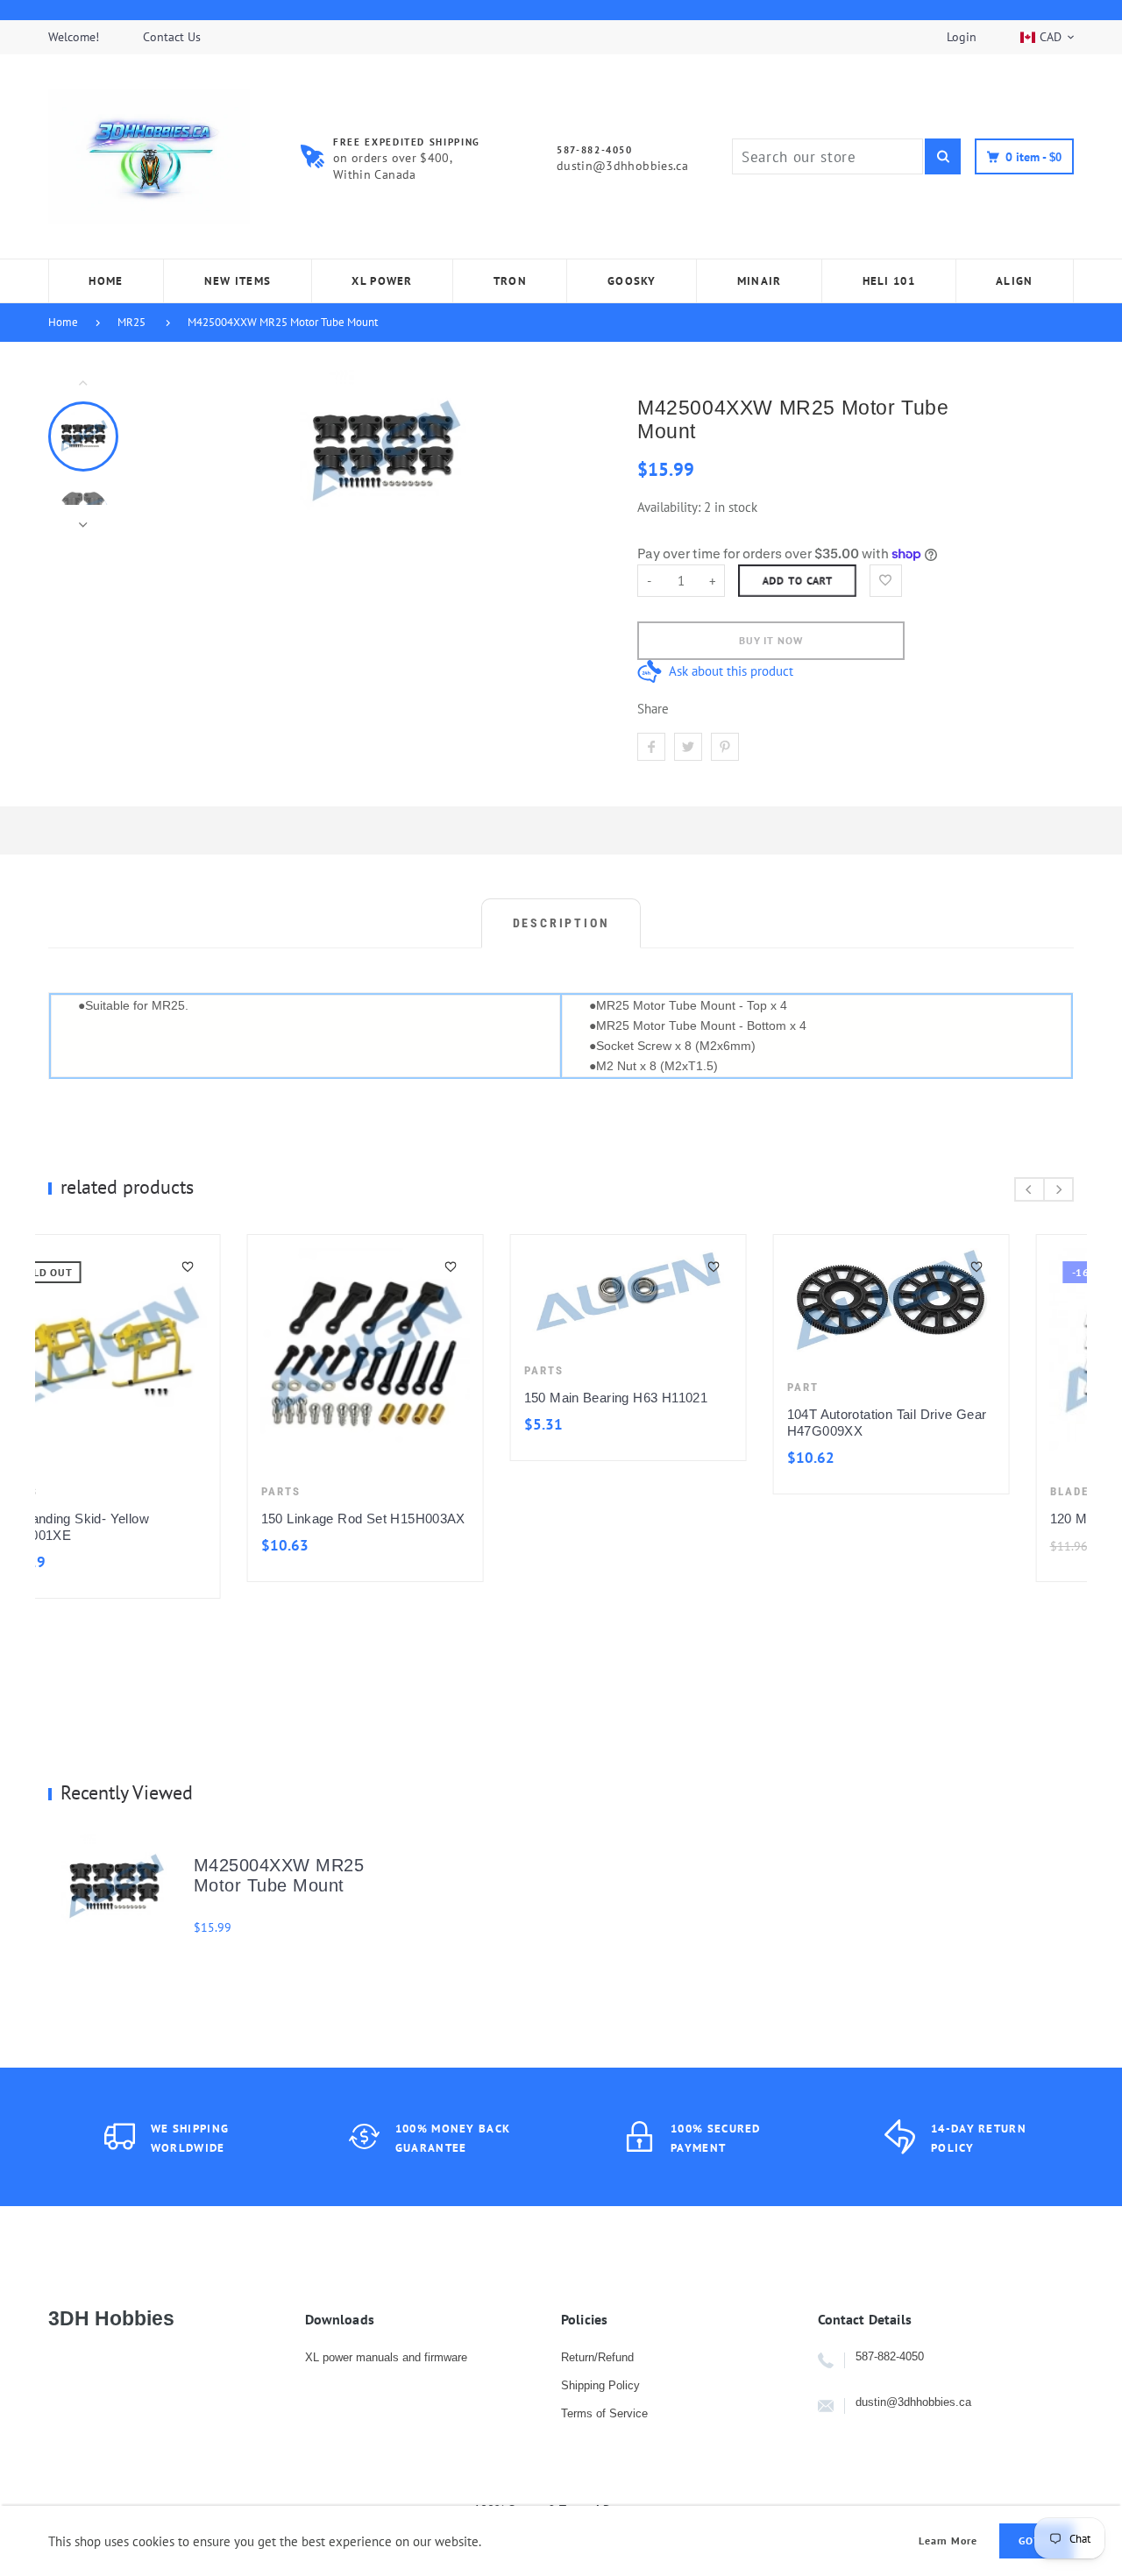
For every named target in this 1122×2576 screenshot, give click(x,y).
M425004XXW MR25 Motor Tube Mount (283, 322)
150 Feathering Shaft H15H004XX (959, 1519)
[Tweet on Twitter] (688, 747)
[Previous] (185, 453)
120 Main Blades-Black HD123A (428, 1519)
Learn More (948, 2541)
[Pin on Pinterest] (725, 747)
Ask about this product (731, 671)
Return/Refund (597, 2357)
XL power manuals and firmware (386, 2357)
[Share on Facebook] (651, 747)
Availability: (671, 507)
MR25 (131, 322)
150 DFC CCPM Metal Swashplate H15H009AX (668, 1423)
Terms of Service (604, 2413)
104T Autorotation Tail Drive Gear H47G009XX (167, 1423)
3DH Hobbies (111, 2318)
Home (63, 322)
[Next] (581, 453)
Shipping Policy (600, 2385)
